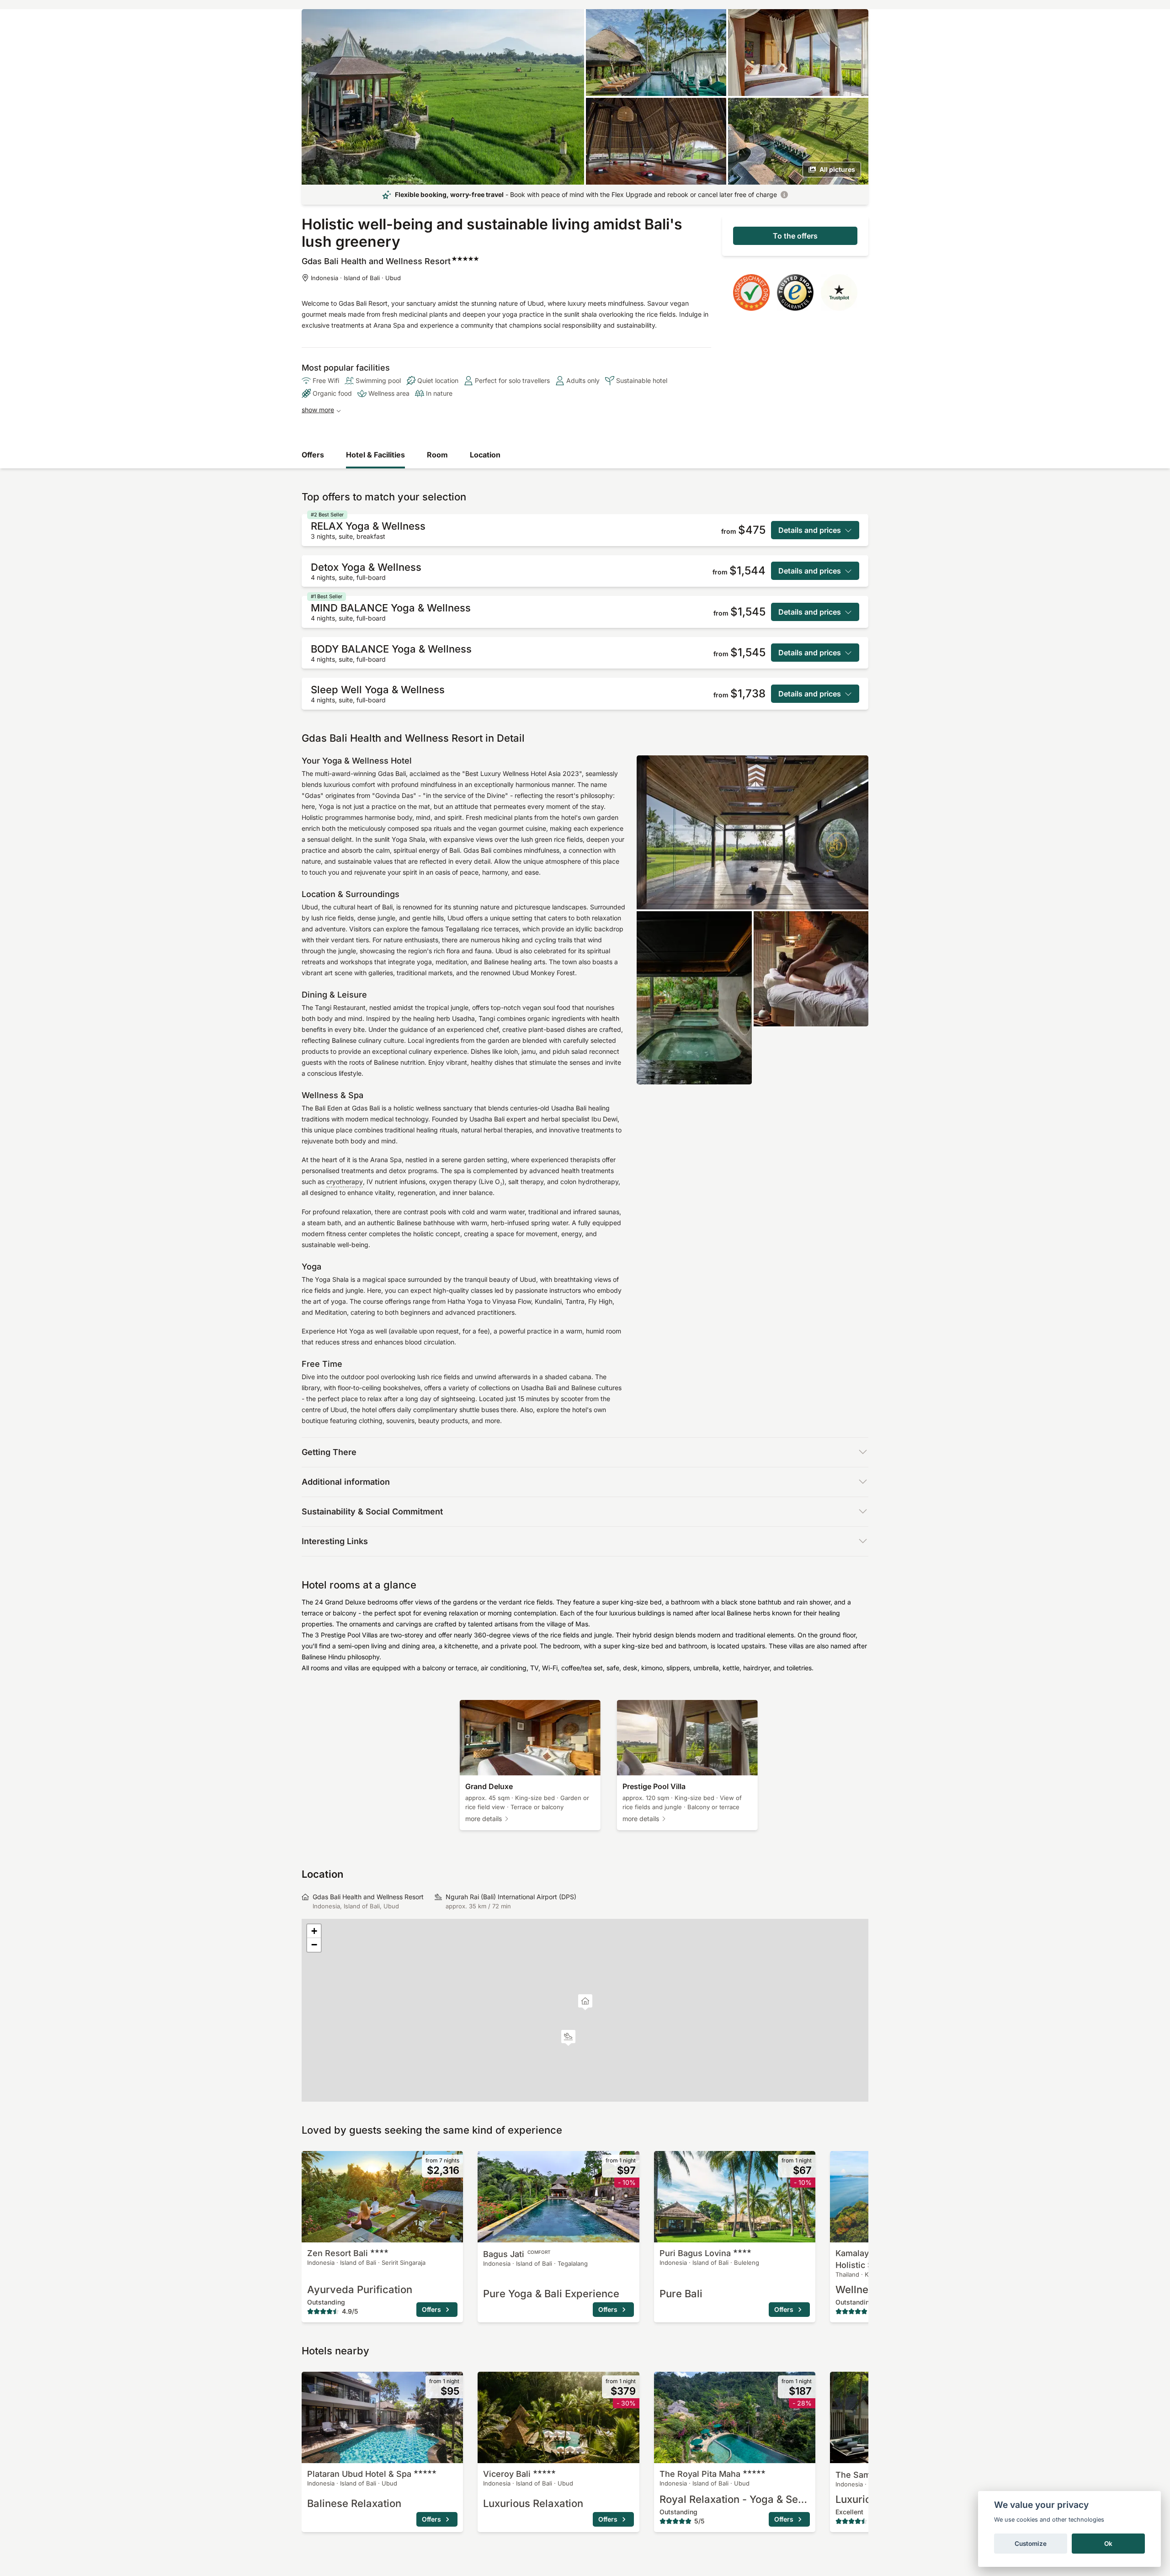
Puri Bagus (695, 2253)
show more (318, 410)
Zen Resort (338, 2253)
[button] (568, 2038)
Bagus (517, 2254)
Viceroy (507, 2474)
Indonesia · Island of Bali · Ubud (356, 278)
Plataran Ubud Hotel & (359, 2474)
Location (485, 455)
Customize (1031, 2544)
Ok (1108, 2544)
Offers (313, 455)
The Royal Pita (700, 2474)
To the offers (795, 236)
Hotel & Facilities (375, 455)
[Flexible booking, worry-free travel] (784, 195)
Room (437, 455)
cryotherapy (345, 1182)
